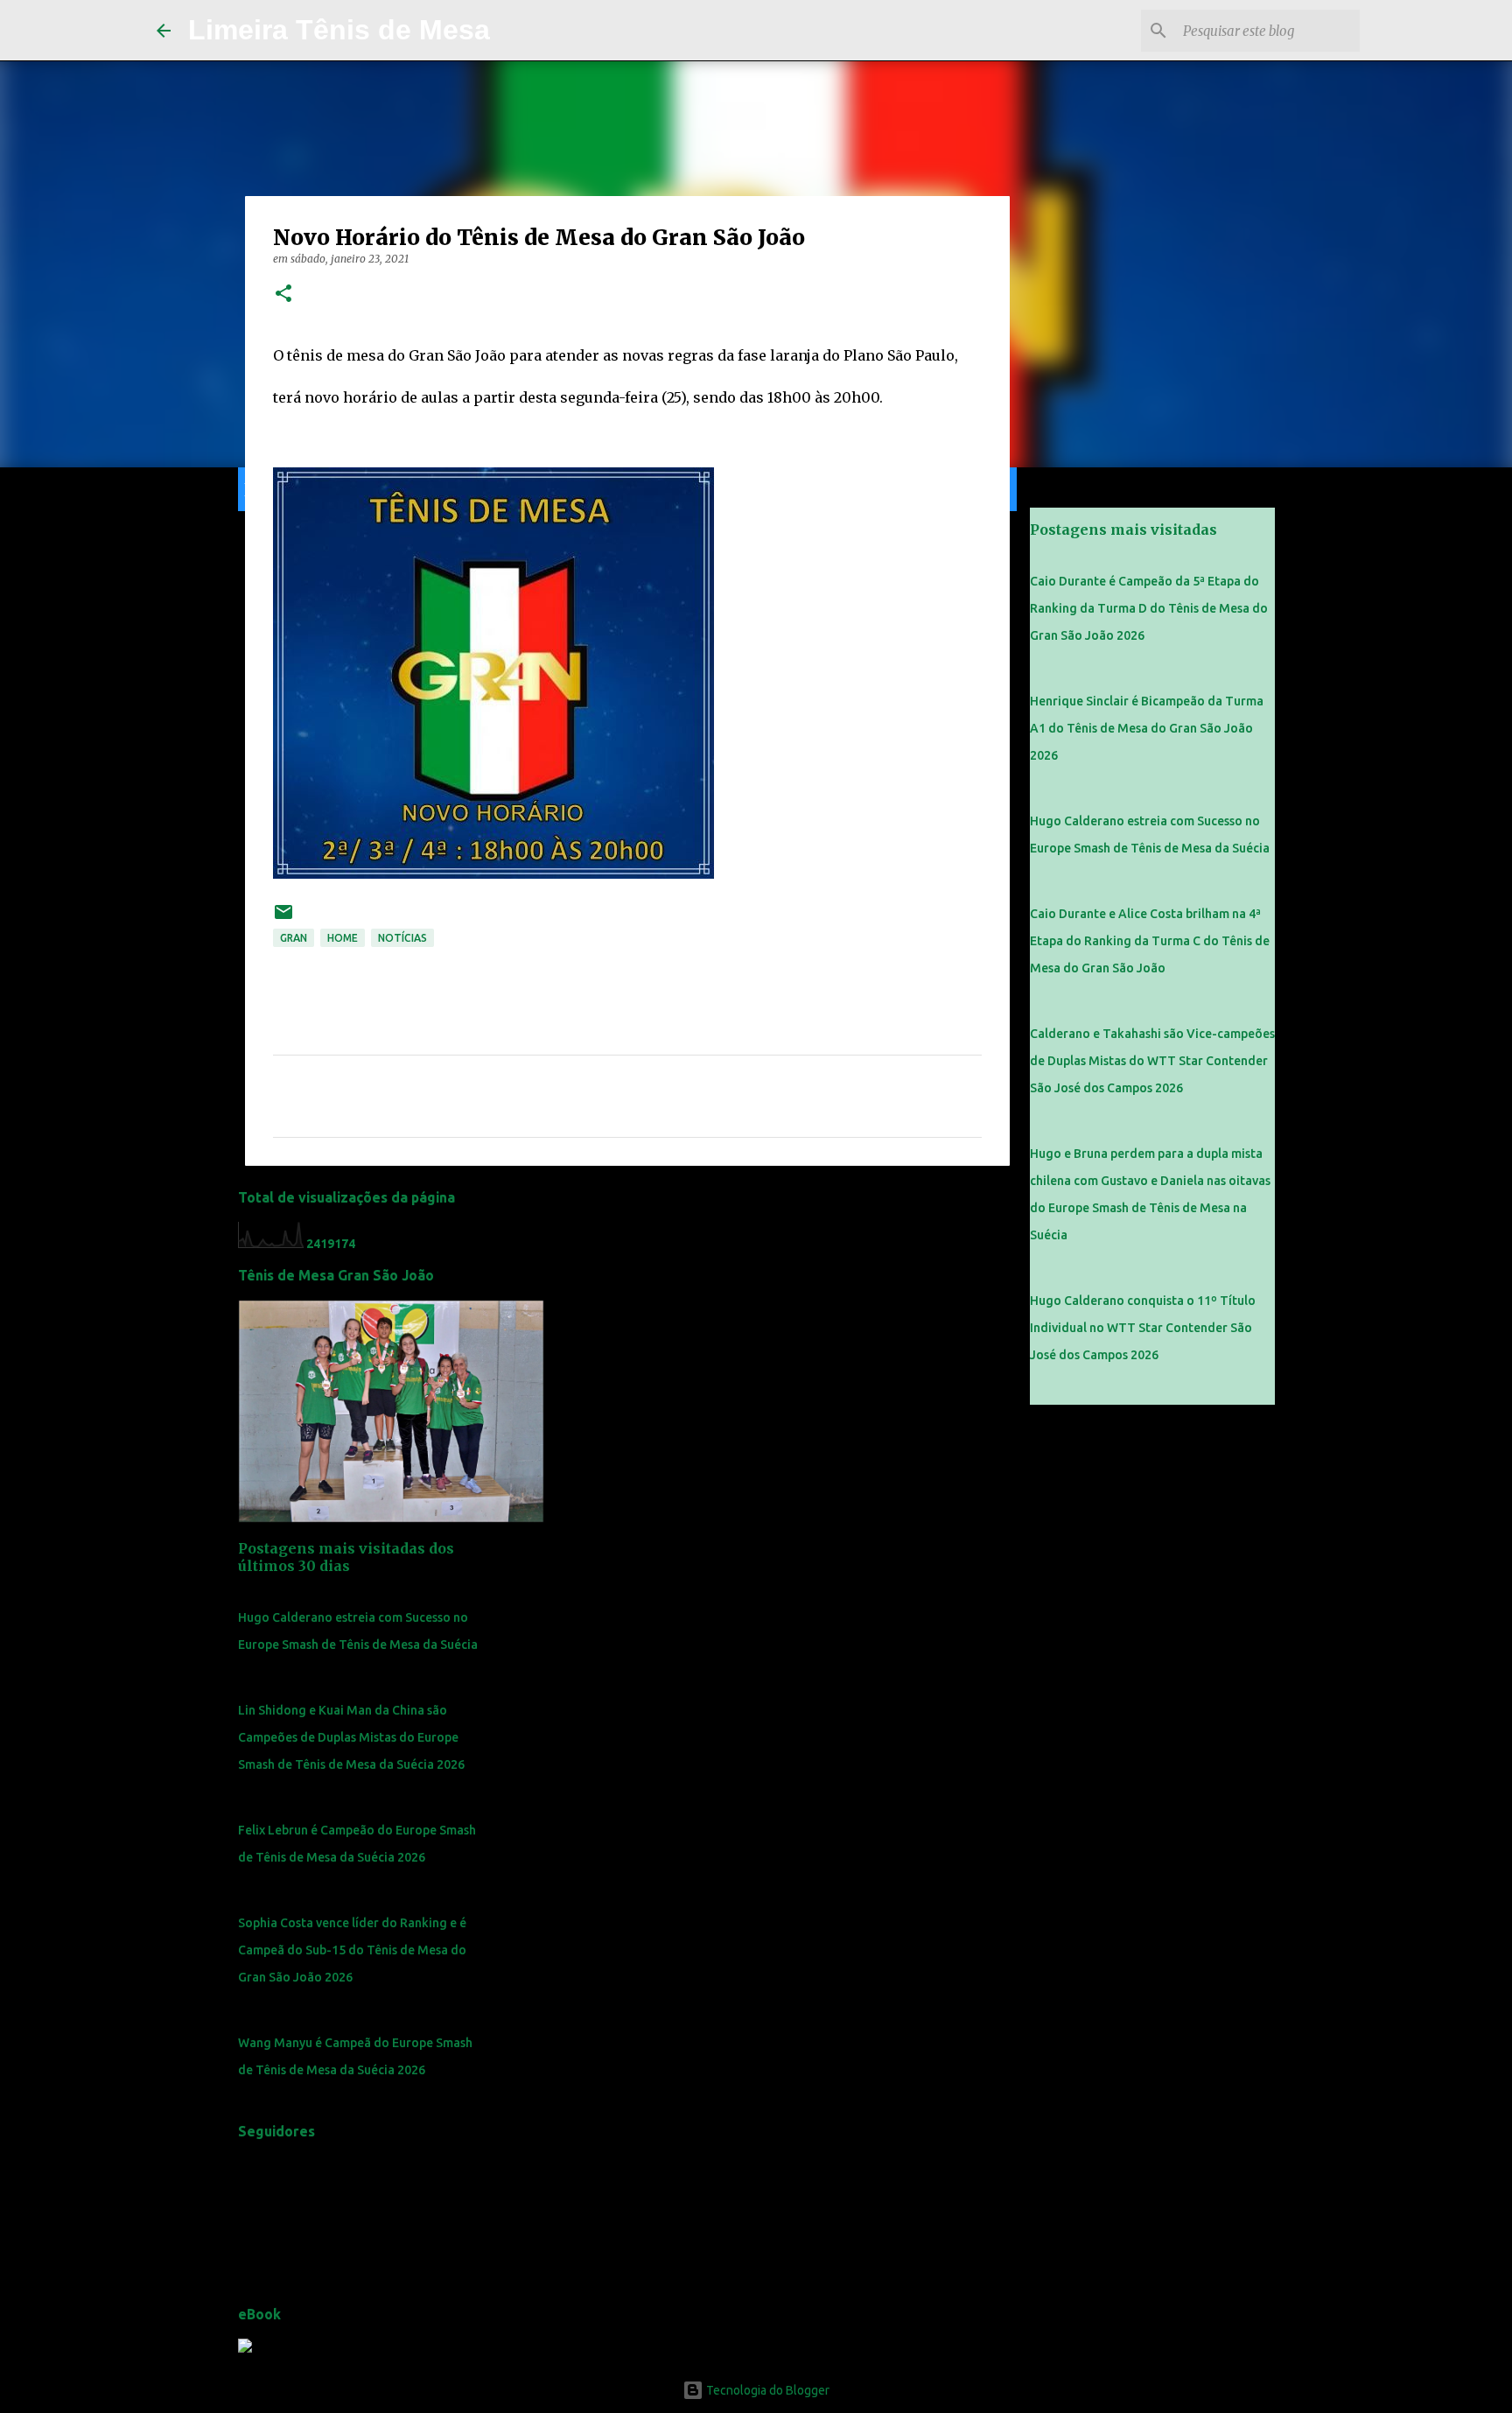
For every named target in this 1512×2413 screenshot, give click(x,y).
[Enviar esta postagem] (283, 919)
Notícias (402, 938)
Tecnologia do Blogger (766, 2390)
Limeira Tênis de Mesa (339, 30)
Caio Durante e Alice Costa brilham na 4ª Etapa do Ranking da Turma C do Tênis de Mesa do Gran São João (1150, 941)
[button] (283, 295)
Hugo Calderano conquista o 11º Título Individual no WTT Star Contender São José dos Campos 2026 (1143, 1328)
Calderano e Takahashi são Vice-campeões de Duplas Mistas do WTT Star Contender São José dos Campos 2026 (1152, 1061)
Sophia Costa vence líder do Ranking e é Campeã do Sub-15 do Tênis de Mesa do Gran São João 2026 (352, 1950)
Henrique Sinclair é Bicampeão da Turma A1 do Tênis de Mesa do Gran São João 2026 (1147, 728)
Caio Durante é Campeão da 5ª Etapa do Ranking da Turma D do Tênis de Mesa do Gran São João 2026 (1149, 608)
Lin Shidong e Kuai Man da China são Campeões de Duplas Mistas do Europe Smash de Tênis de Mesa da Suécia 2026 (351, 1737)
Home (343, 938)
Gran (294, 938)
